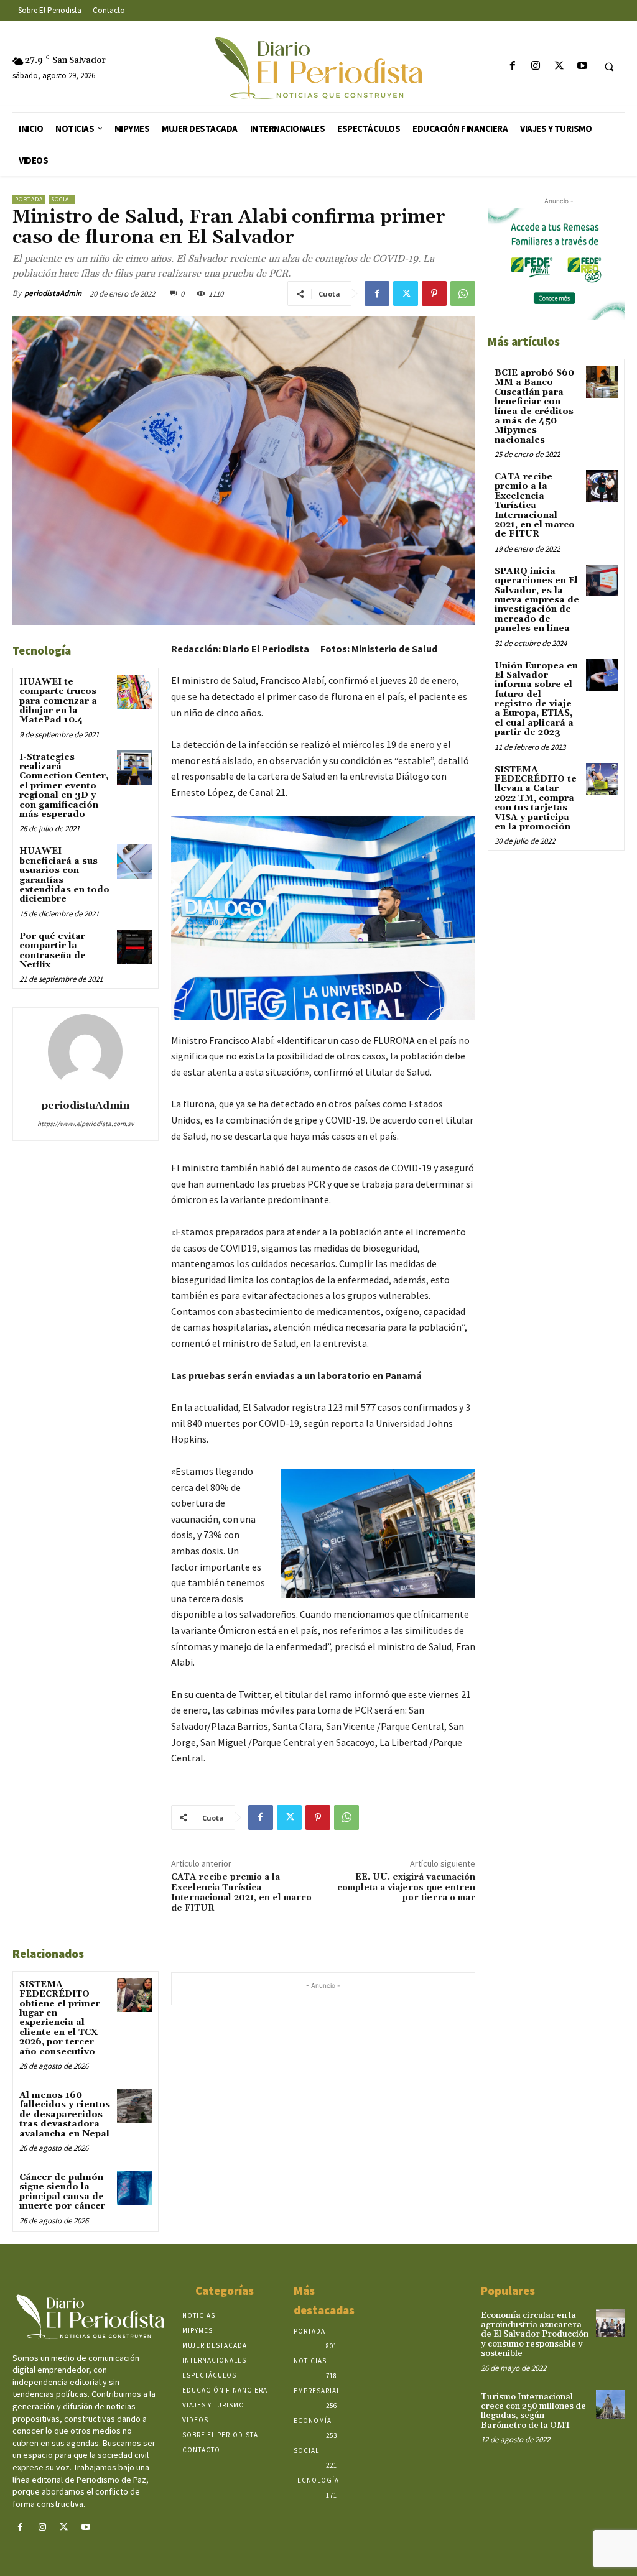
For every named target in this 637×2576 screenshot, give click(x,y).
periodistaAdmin (53, 293)
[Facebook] (513, 66)
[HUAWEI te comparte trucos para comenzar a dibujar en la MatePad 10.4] (134, 692)
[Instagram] (536, 66)
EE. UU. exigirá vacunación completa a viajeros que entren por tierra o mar (406, 1888)
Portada (29, 199)
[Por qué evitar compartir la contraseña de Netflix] (134, 947)
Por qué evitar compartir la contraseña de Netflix (53, 951)
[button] (609, 67)
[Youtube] (582, 66)
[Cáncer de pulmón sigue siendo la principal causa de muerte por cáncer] (134, 2188)
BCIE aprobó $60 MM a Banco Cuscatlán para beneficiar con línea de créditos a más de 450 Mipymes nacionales (534, 407)
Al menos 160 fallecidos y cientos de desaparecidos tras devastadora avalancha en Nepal (65, 2115)
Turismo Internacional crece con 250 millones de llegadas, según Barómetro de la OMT (533, 2411)
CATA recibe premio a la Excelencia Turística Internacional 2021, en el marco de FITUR (241, 1893)
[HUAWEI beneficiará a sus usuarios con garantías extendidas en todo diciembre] (134, 861)
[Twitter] (559, 66)
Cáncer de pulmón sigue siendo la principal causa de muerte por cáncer (62, 2192)
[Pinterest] (434, 293)
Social (62, 199)
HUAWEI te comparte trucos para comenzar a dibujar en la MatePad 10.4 (58, 701)
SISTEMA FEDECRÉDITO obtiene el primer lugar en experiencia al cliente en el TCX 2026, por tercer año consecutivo (60, 2018)
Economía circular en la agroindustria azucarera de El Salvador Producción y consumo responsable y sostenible (535, 2335)
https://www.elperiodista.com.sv (86, 1124)
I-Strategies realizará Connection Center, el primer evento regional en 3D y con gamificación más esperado (64, 786)
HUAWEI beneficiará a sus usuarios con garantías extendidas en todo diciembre (64, 875)
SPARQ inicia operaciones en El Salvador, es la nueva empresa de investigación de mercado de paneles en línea (537, 600)
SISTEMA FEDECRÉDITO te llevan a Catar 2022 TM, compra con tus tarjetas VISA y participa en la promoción (536, 798)
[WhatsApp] (463, 293)
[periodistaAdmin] (85, 1051)
